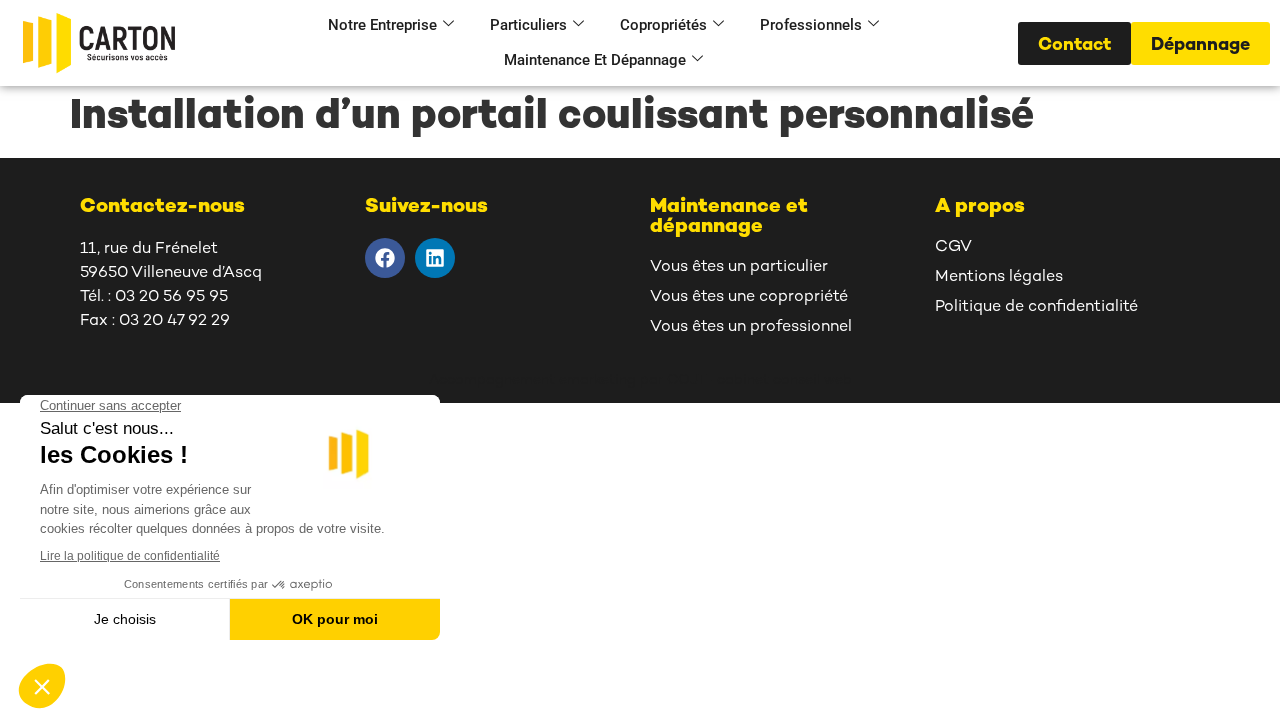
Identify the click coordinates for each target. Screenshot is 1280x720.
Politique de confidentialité (1036, 307)
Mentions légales (999, 277)
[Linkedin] (435, 258)
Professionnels (811, 25)
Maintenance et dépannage (595, 60)
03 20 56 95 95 (171, 297)
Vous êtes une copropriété (749, 297)
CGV (953, 247)
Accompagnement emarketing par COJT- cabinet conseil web (640, 380)
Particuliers (528, 25)
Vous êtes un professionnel (751, 327)
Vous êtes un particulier (739, 267)
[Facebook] (385, 258)
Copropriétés (663, 25)
